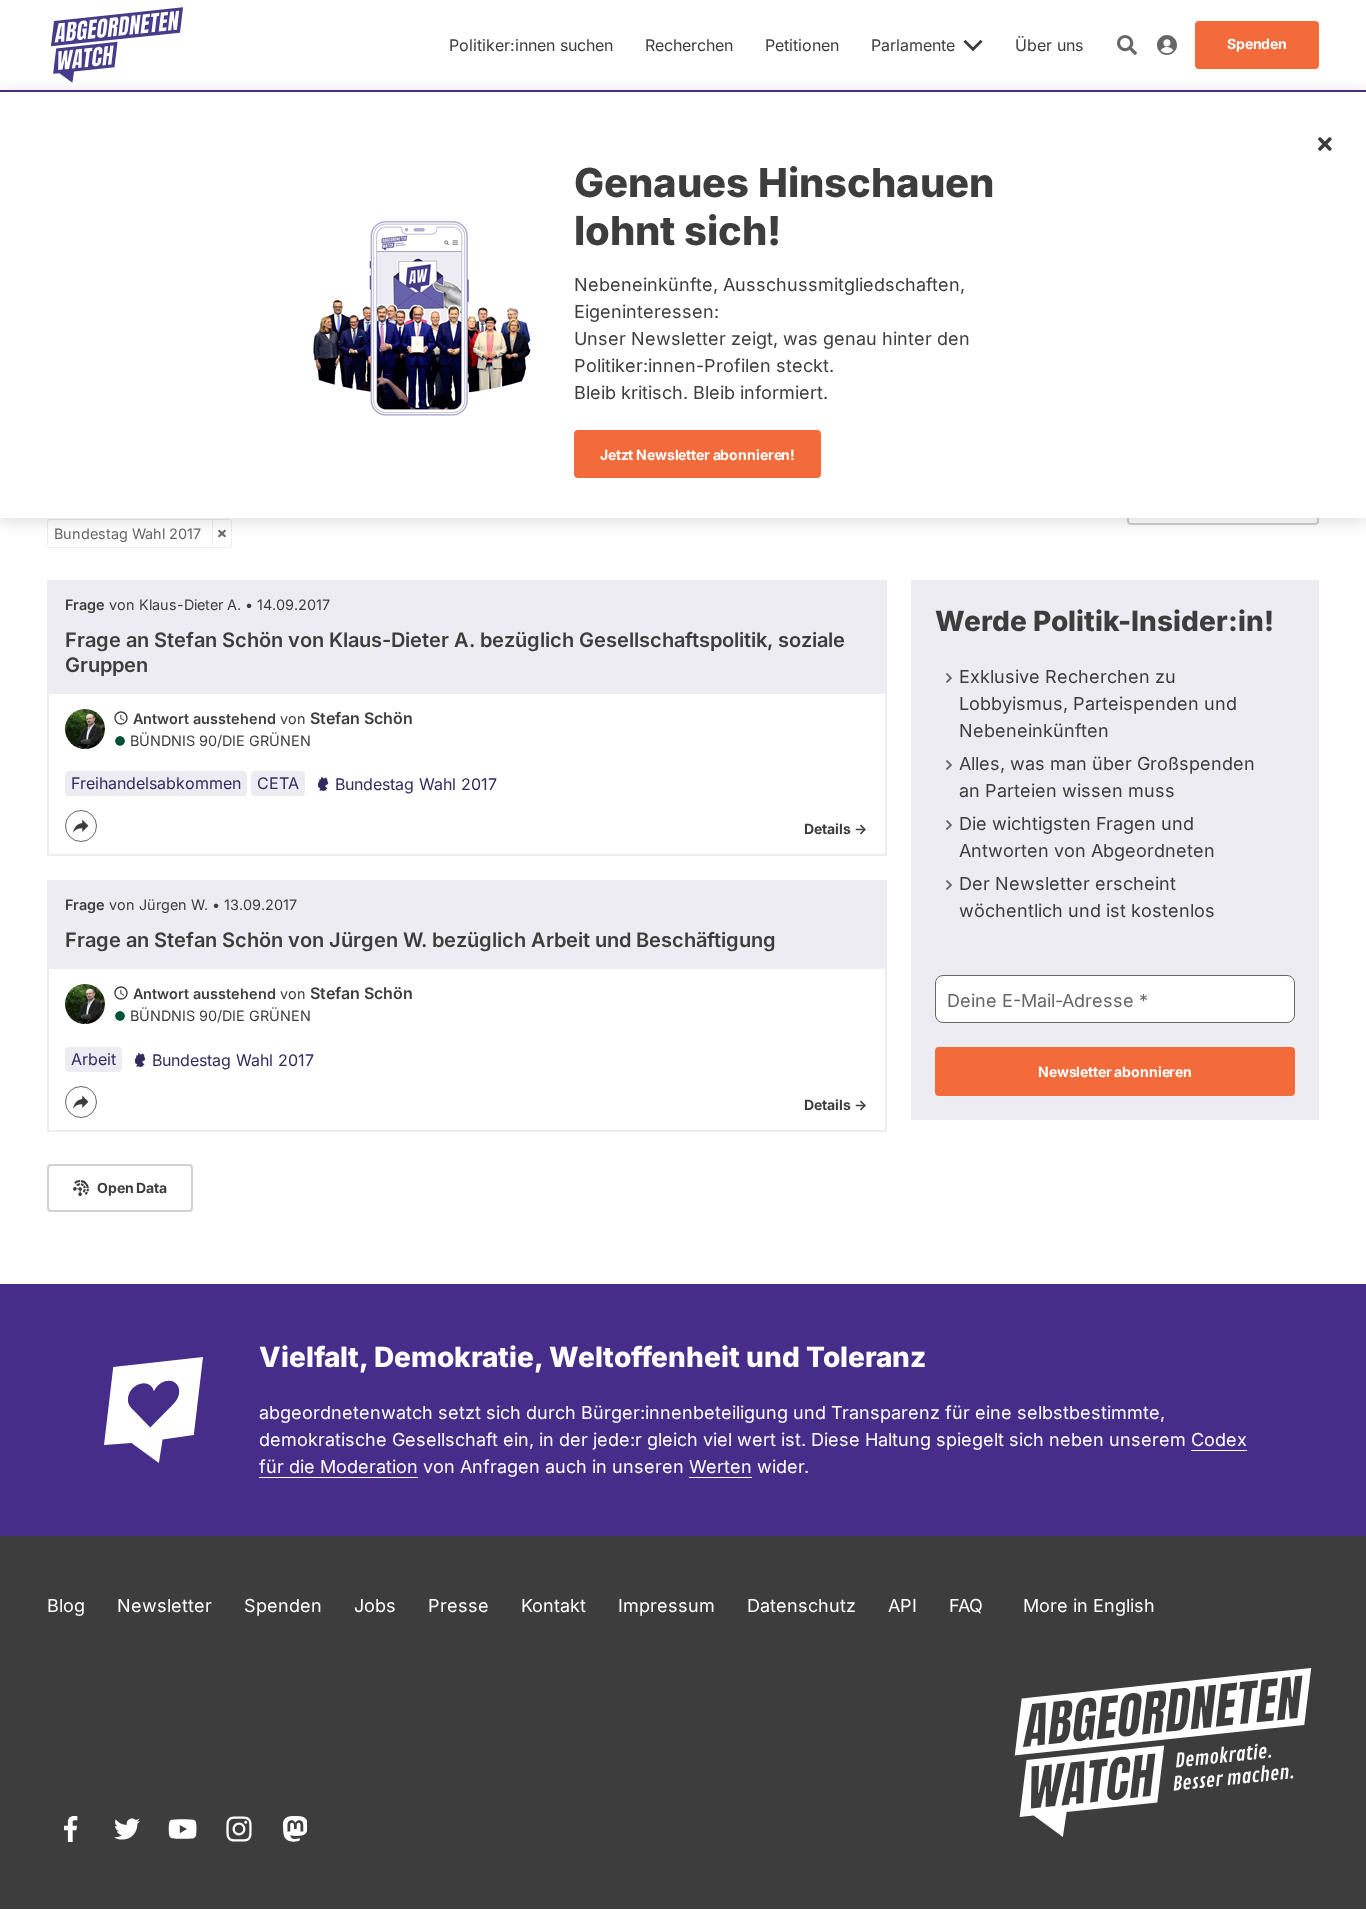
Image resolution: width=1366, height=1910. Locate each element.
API (902, 1605)
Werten (720, 1466)
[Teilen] (81, 826)
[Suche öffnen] (1127, 45)
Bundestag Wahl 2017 (127, 533)
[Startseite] (117, 45)
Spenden (283, 1605)
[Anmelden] (1167, 45)
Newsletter (164, 1605)
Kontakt (553, 1605)
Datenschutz (801, 1605)
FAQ (966, 1605)
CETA (278, 783)
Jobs (375, 1605)
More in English (1089, 1605)
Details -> (835, 828)
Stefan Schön (361, 718)
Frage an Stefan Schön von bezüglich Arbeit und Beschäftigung (420, 940)
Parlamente (913, 45)
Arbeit (93, 1059)
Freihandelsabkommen (156, 783)
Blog (66, 1605)
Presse (458, 1605)
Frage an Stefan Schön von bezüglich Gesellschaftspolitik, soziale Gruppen (455, 652)
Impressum (666, 1605)
